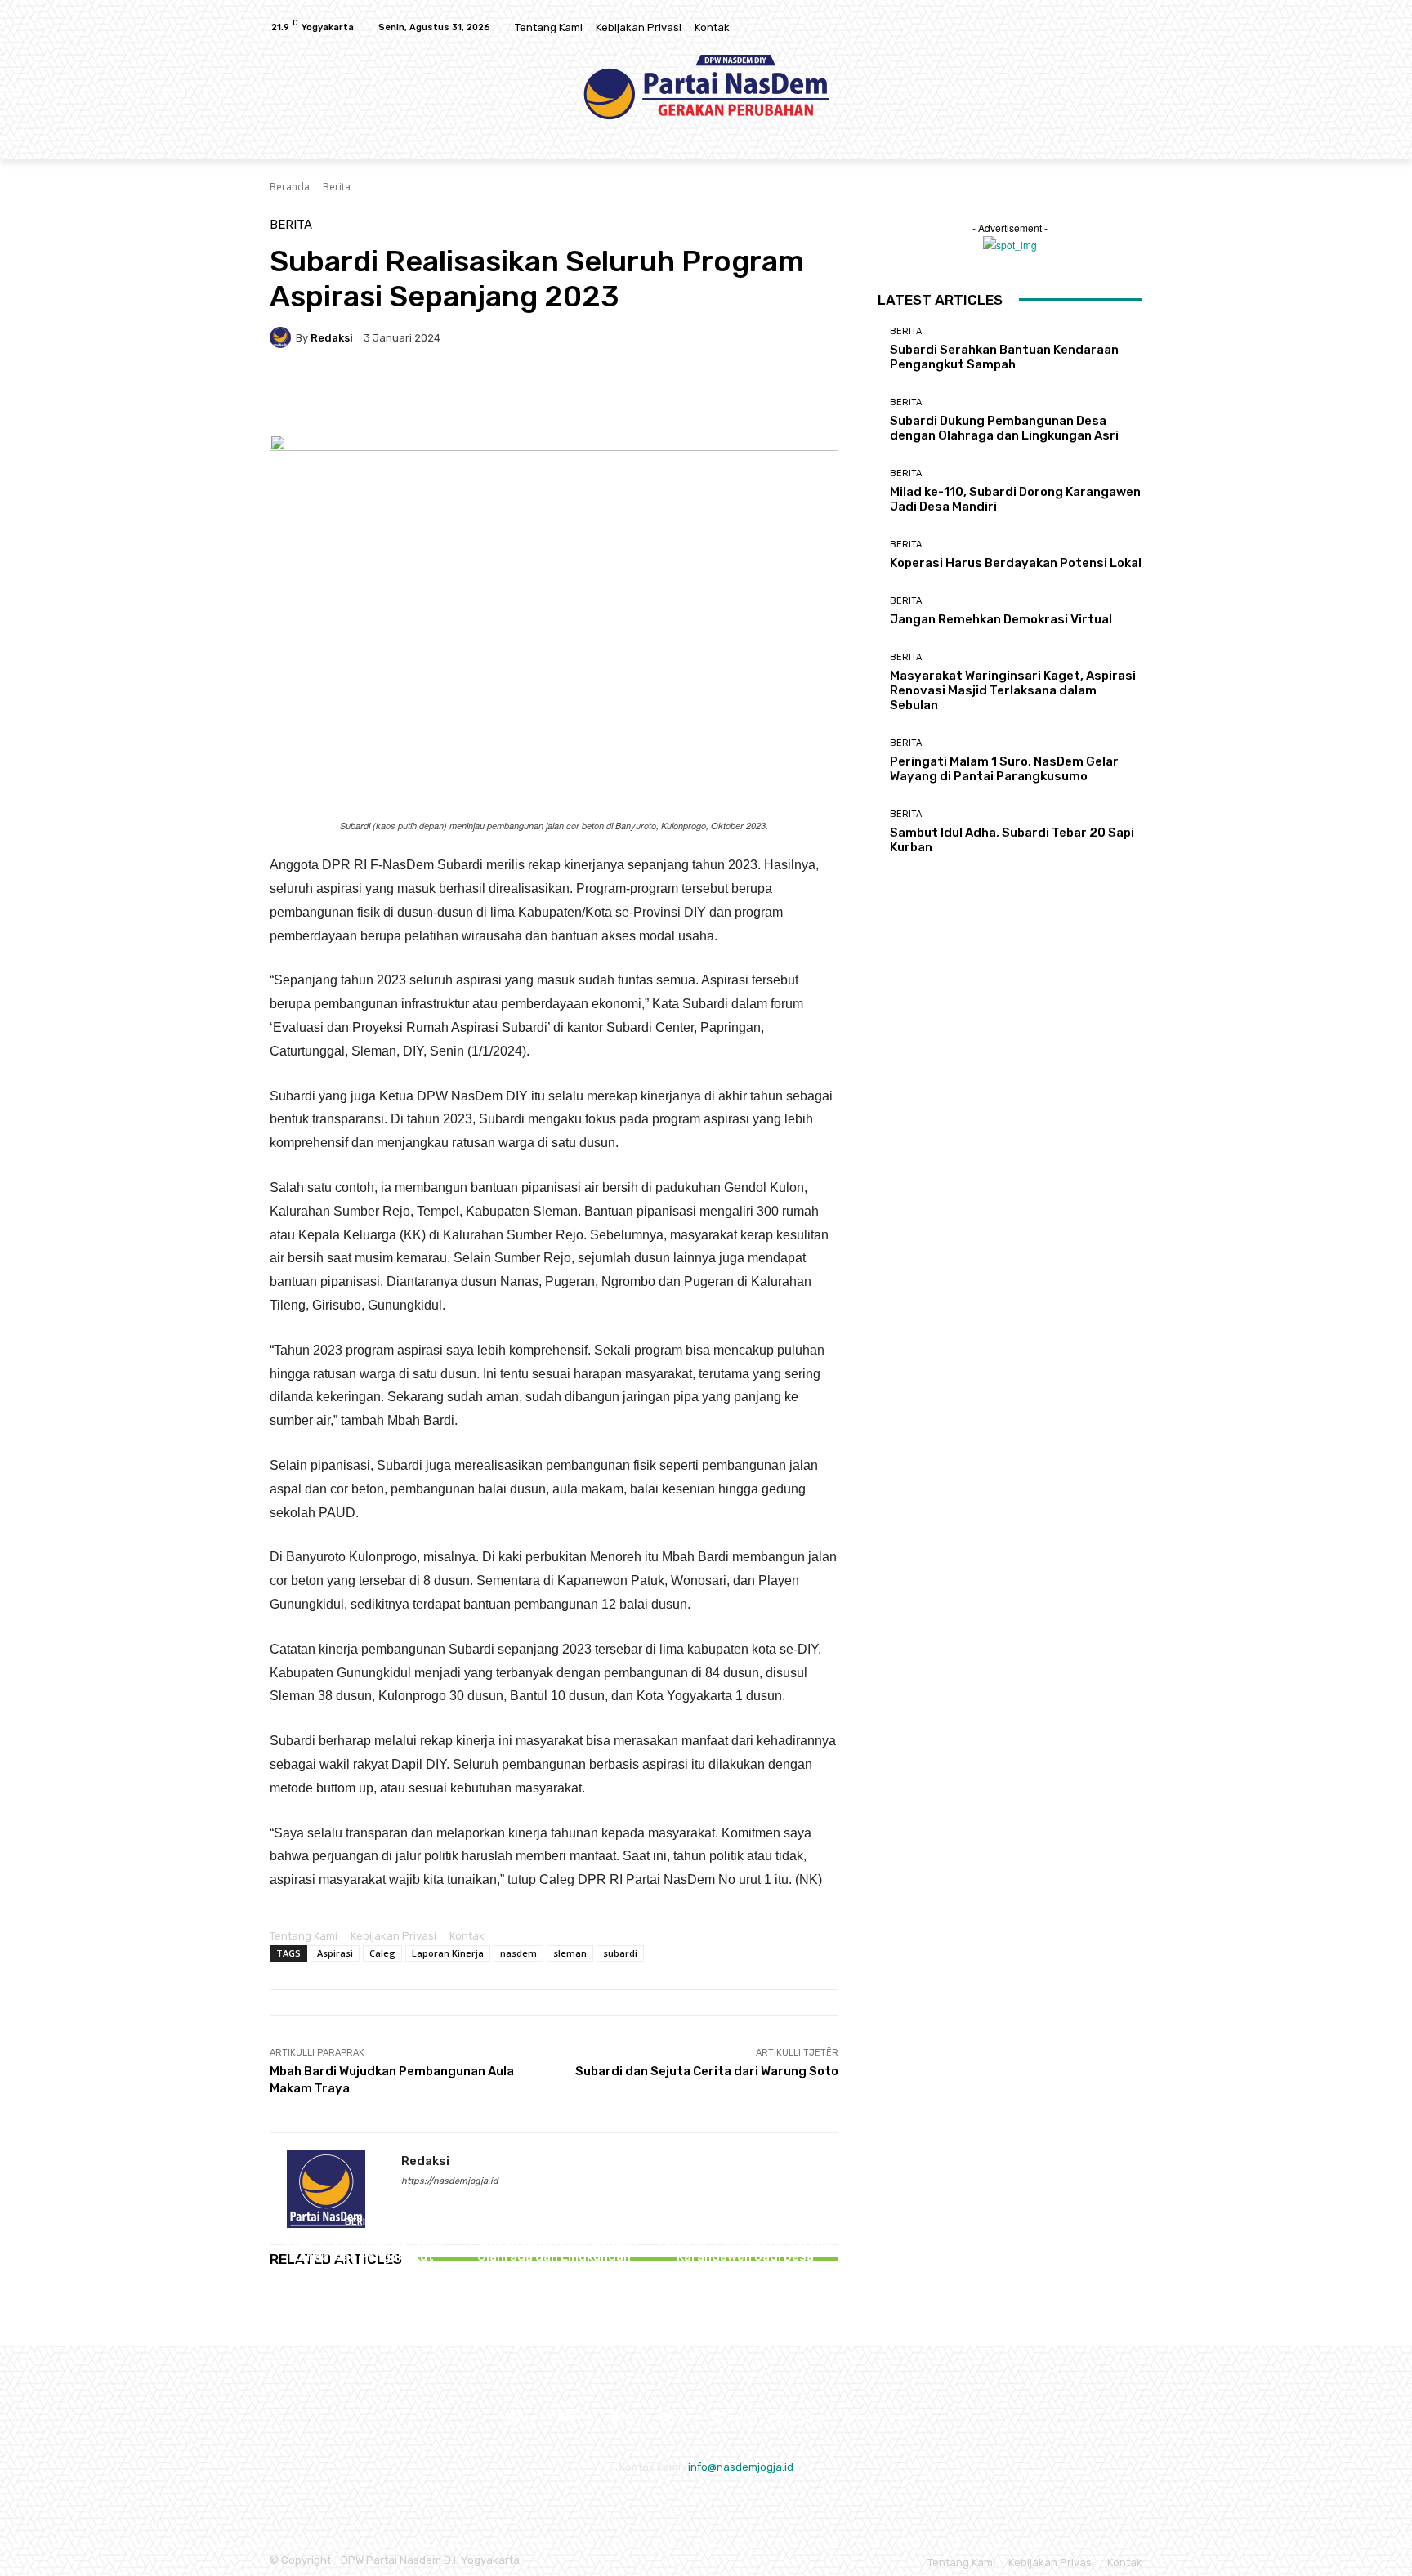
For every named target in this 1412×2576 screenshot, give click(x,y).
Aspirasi (335, 1953)
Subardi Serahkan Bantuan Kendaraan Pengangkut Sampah (363, 2257)
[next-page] (281, 2305)
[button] (1124, 140)
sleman (570, 1953)
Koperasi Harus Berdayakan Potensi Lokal (1016, 563)
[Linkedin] (549, 394)
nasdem (518, 1953)
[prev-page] (273, 2305)
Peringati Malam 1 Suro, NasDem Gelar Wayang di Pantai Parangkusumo (1004, 769)
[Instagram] (1113, 28)
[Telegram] (587, 394)
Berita (337, 187)
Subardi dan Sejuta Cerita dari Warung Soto (707, 2071)
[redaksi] (283, 337)
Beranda (290, 187)
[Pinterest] (474, 394)
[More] (625, 394)
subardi (620, 1953)
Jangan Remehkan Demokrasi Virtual (1001, 619)
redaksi (332, 338)
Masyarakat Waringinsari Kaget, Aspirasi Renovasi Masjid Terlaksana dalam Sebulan (1013, 690)
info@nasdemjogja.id (741, 2467)
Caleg (382, 1953)
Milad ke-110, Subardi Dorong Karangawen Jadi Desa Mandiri (745, 2257)
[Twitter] (1133, 28)
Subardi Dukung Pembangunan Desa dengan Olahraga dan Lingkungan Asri (554, 2249)
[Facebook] (1093, 28)
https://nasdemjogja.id (450, 2181)
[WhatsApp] (512, 394)
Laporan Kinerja (448, 1953)
